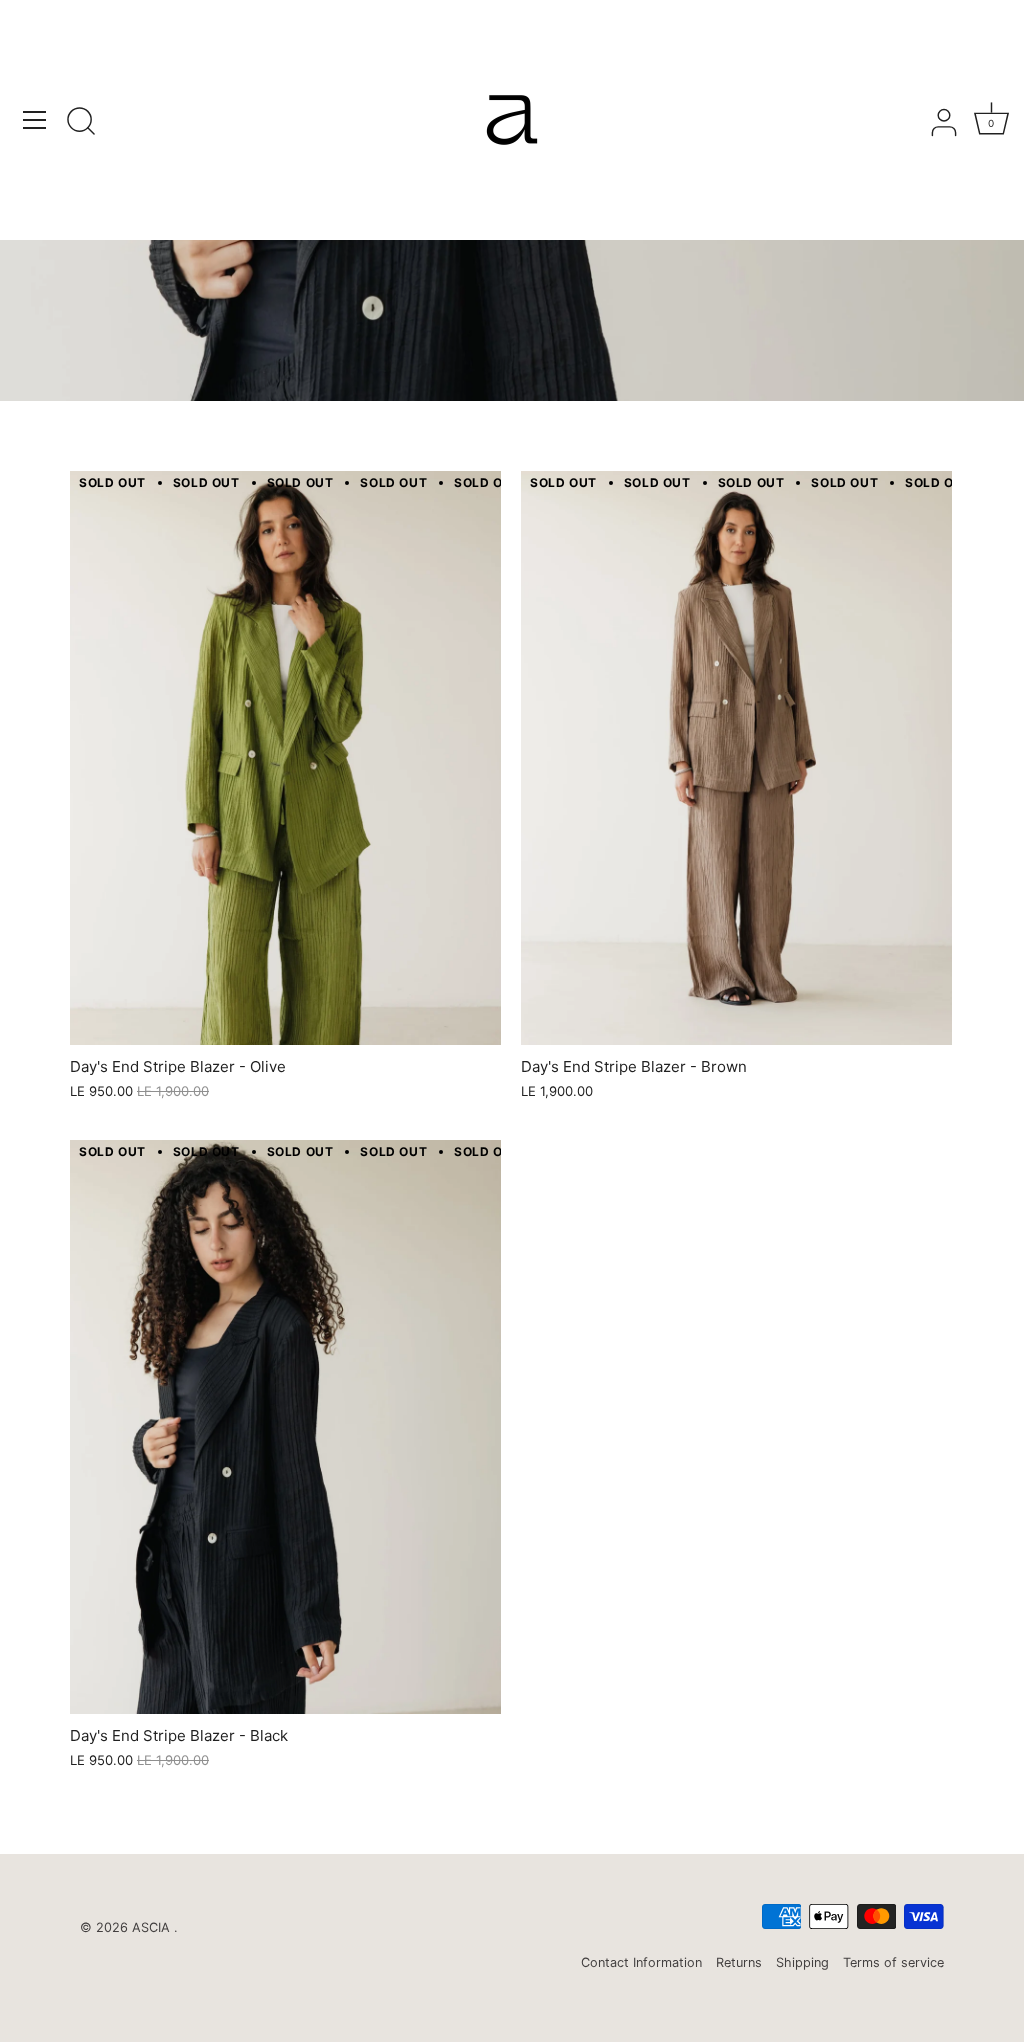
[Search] (81, 123)
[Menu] (35, 120)
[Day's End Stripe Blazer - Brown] (736, 758)
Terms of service (893, 1962)
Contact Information (641, 1962)
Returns (739, 1962)
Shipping (802, 1962)
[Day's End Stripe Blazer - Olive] (285, 758)
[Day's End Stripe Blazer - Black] (285, 1427)
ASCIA (153, 1927)
